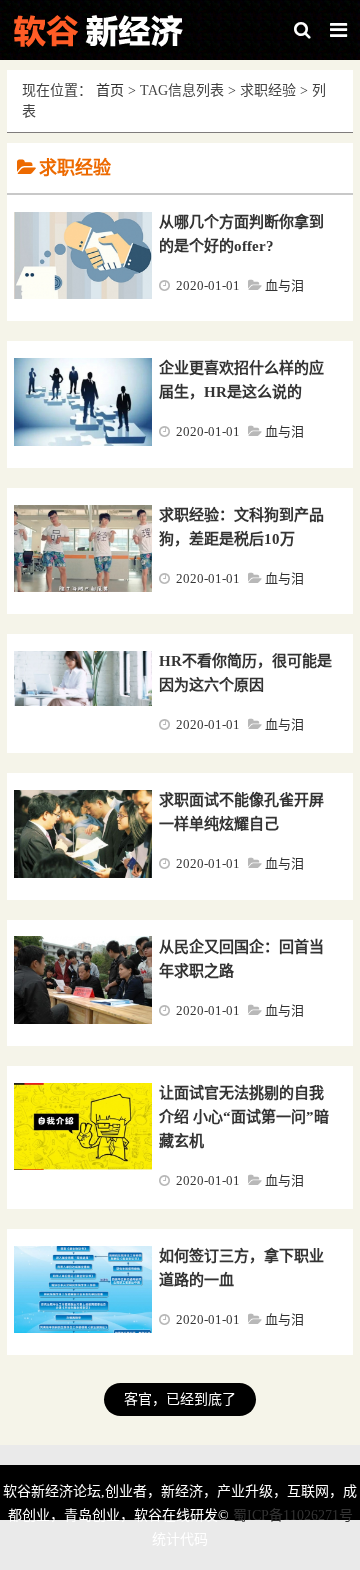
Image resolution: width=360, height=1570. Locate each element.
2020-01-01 (208, 285)
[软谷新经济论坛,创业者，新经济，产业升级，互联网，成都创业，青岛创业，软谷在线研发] (110, 30)
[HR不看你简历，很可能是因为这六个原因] (83, 702)
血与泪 (284, 285)
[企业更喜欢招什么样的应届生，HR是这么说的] (83, 442)
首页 (110, 90)
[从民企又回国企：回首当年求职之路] (83, 1020)
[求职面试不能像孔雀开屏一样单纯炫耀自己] (83, 874)
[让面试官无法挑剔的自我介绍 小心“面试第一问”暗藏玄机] (83, 1166)
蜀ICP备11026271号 (293, 1515)
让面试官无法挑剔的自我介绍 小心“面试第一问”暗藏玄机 (244, 1117)
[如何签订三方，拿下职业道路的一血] (83, 1329)
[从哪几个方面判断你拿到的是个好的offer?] (83, 295)
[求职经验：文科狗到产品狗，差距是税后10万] (83, 588)
